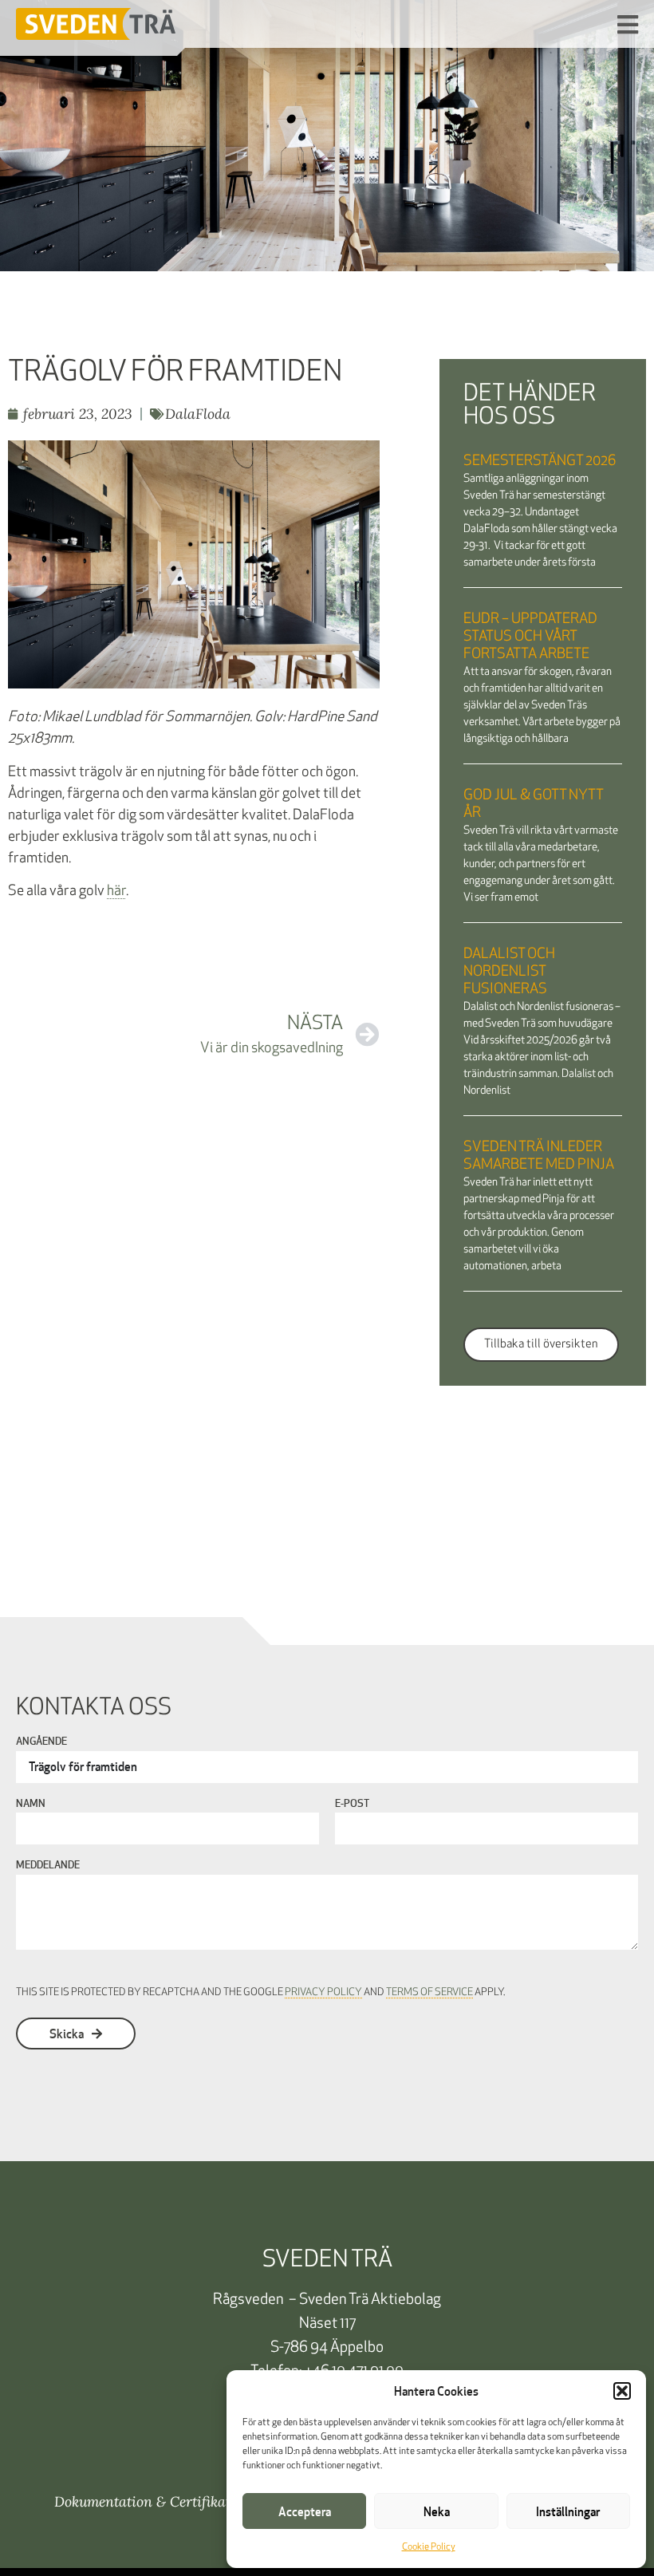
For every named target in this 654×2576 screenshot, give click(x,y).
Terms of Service (429, 1992)
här (116, 892)
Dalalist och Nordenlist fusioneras (509, 972)
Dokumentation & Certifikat (142, 2501)
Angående (41, 1742)
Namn (31, 1805)
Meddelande (48, 1866)
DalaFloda (198, 414)
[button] (622, 2391)
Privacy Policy (323, 1992)
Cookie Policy (429, 2547)
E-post (352, 1805)
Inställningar (568, 2511)
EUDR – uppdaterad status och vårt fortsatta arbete (530, 637)
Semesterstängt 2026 (540, 462)
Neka (437, 2511)
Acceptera (305, 2511)
